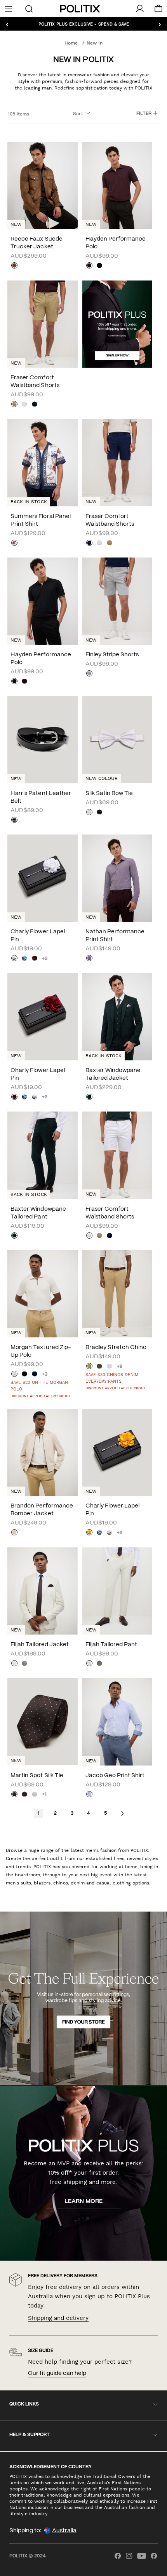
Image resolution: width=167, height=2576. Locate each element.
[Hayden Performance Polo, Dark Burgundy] (89, 266)
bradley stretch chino (116, 1347)
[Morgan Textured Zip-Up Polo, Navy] (35, 1375)
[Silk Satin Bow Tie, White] (89, 813)
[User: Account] (140, 9)
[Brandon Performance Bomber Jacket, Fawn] (14, 1533)
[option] (117, 185)
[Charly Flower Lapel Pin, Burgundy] (35, 959)
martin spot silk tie (37, 1776)
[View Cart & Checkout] (158, 10)
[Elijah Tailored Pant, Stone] (89, 1664)
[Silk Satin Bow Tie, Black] (99, 813)
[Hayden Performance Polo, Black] (99, 266)
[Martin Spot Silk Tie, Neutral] (35, 1795)
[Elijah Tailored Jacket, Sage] (24, 1664)
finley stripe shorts (112, 655)
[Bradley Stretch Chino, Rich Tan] (89, 1367)
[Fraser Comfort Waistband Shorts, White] (24, 405)
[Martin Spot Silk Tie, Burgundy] (24, 1795)
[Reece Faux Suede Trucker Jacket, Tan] (14, 266)
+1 (44, 1794)
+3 (45, 959)
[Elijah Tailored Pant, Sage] (99, 1664)
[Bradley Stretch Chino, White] (110, 1367)
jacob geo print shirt (115, 1776)
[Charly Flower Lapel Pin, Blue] (24, 959)
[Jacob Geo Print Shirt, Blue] (89, 1795)
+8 (120, 1367)
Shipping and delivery (58, 2318)
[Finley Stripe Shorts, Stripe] (89, 674)
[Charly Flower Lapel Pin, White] (14, 959)
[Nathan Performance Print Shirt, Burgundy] (89, 959)
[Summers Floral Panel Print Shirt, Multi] (14, 544)
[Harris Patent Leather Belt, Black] (14, 821)
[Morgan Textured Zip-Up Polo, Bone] (14, 1375)
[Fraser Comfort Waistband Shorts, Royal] (35, 405)
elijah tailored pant (111, 1645)
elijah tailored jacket (39, 1645)
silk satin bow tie (109, 793)
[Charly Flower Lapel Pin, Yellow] (89, 1533)
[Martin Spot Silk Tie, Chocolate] (14, 1795)
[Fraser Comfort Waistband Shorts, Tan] (14, 405)
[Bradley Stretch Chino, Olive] (99, 1367)
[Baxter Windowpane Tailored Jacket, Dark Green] (89, 1098)
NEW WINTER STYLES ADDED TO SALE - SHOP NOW (83, 24)
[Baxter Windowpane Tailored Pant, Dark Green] (14, 1236)
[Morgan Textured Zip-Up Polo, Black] (24, 1375)
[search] (29, 8)
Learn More (83, 2201)
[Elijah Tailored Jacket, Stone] (14, 1664)
